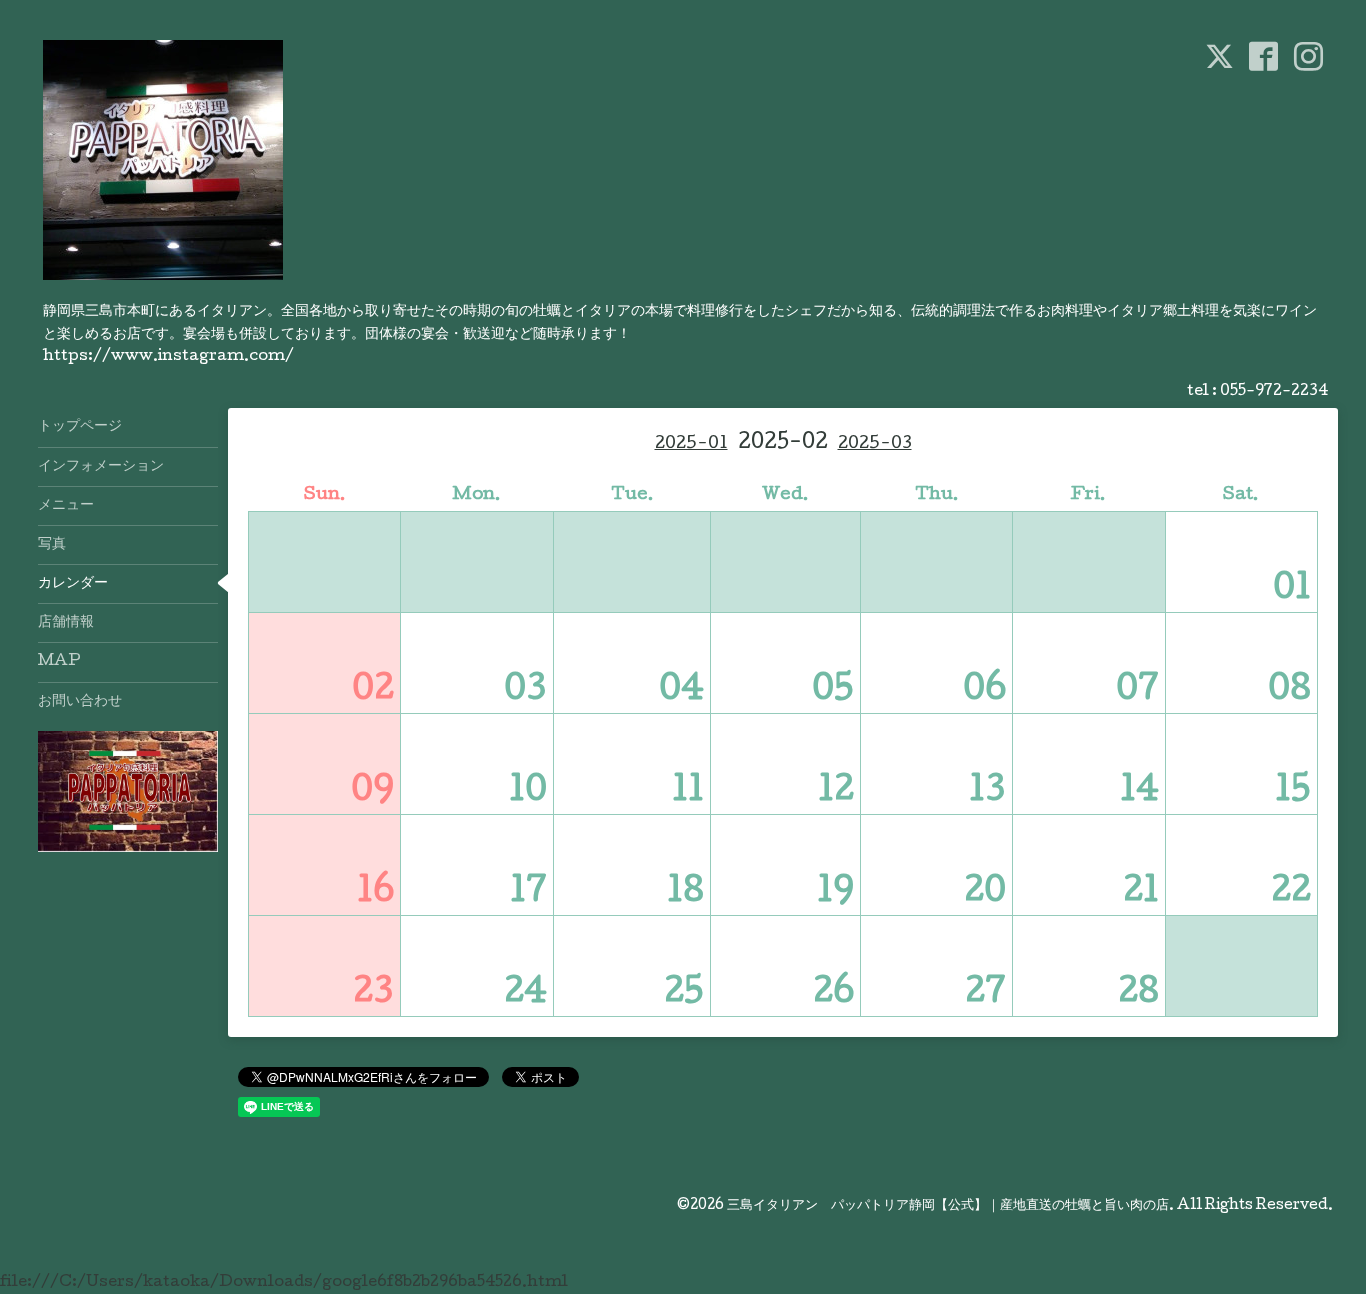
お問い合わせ (80, 702)
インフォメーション (101, 467)
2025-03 (875, 444)
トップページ (80, 427)
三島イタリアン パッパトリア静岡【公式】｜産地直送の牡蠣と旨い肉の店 (948, 1206)
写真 (52, 545)
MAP (59, 662)
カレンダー (73, 584)
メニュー (66, 506)
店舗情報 (66, 623)
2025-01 (691, 444)
